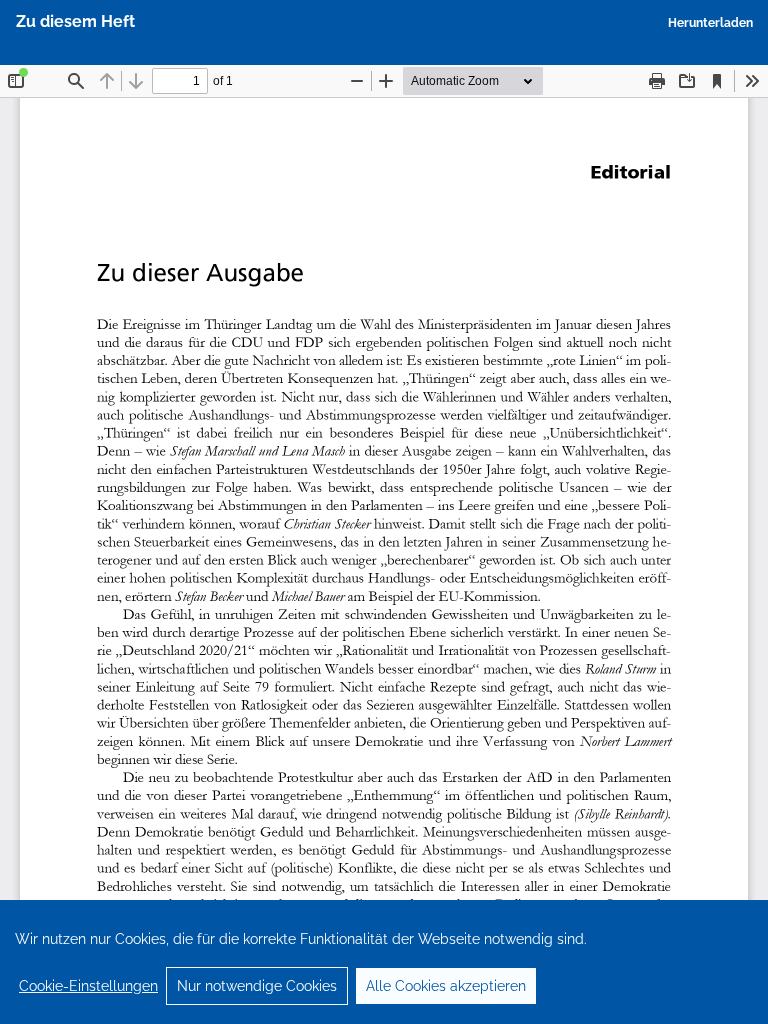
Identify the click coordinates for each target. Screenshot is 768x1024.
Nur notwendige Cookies (257, 986)
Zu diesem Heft (75, 21)
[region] (384, 962)
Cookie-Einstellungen (88, 986)
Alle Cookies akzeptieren (446, 986)
